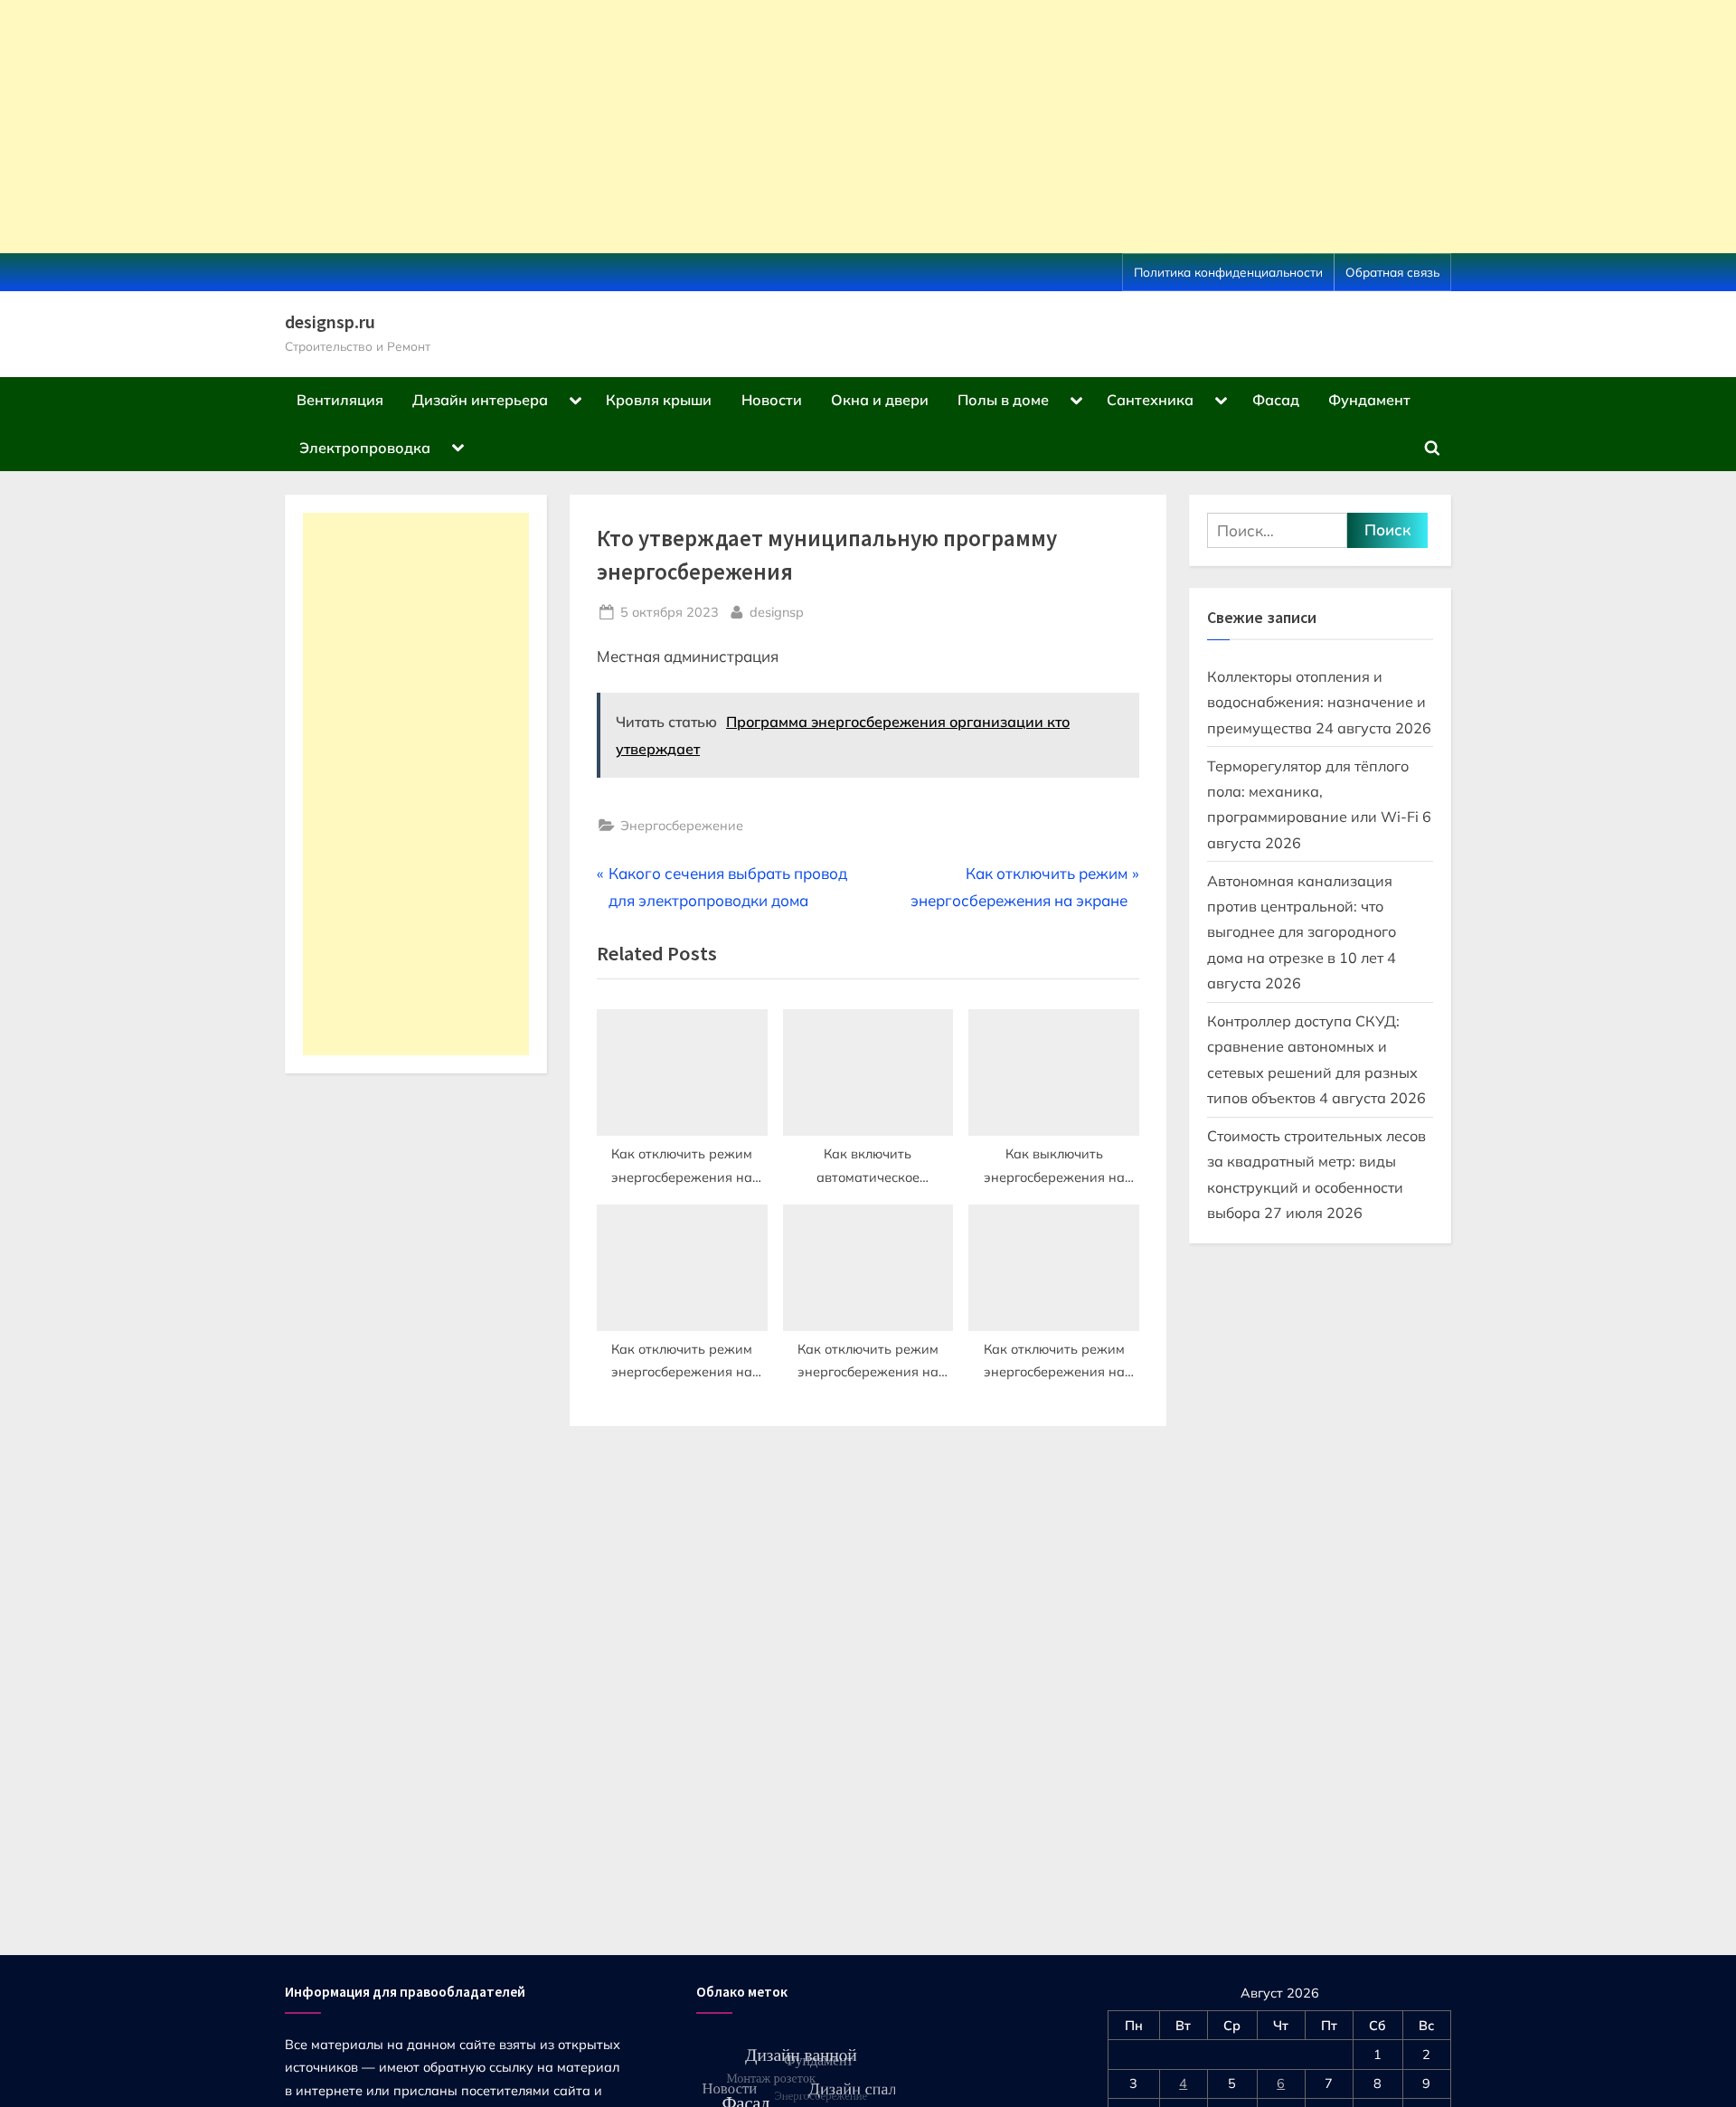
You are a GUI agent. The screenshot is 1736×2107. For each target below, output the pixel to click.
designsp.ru (330, 322)
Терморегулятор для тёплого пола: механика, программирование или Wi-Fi (1313, 792)
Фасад (1276, 400)
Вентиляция (340, 400)
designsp (777, 611)
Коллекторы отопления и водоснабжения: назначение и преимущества (1316, 702)
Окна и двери (880, 400)
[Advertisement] (542, 127)
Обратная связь (1392, 272)
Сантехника (1150, 400)
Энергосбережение (682, 825)
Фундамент (1369, 400)
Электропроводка (365, 448)
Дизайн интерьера (480, 400)
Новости (772, 400)
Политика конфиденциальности (1228, 272)
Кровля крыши (659, 400)
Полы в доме (1003, 400)
